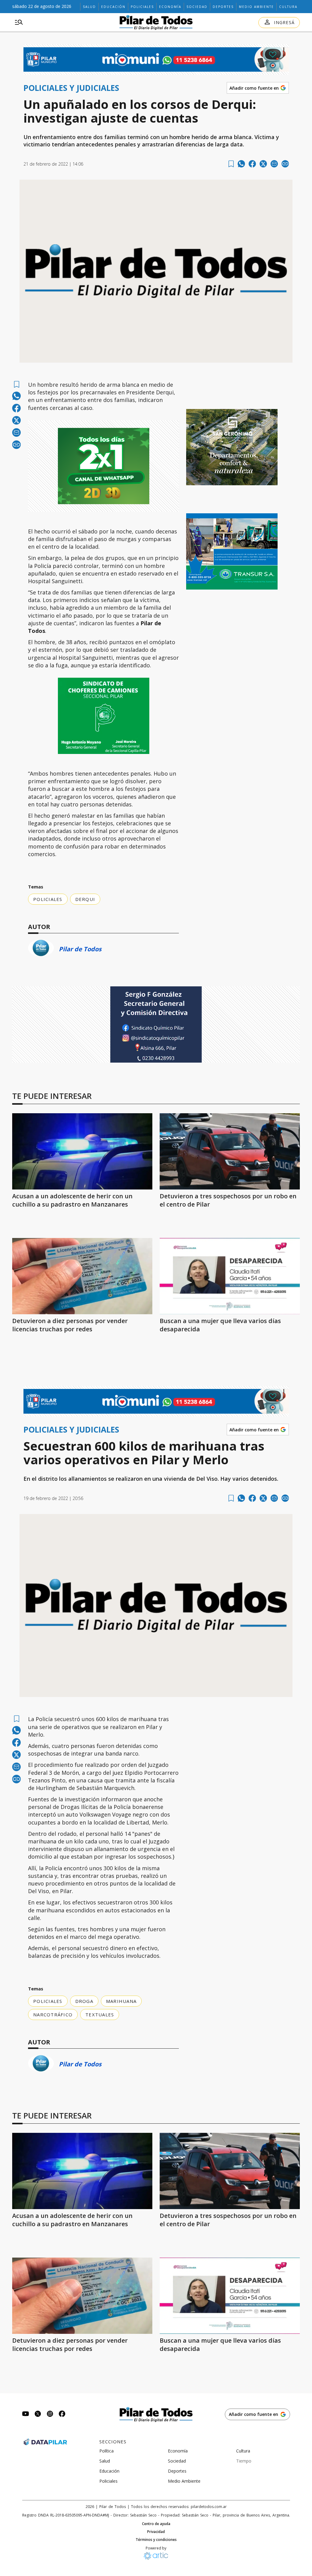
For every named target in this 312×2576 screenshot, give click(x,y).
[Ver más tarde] (231, 164)
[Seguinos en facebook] (62, 2415)
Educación (113, 7)
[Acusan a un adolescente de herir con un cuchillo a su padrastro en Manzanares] (82, 1151)
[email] (274, 164)
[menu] (19, 23)
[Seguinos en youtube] (26, 2415)
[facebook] (252, 164)
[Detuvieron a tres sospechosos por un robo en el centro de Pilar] (230, 1151)
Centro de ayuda (156, 2524)
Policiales (142, 7)
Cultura (288, 7)
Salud (89, 7)
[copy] (285, 164)
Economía (170, 7)
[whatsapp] (241, 164)
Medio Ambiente (256, 7)
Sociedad (197, 7)
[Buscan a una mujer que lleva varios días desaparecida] (230, 1276)
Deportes (223, 7)
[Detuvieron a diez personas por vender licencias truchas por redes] (82, 1276)
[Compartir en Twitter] (263, 164)
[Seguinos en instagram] (50, 2415)
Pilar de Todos (80, 949)
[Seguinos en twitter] (38, 2415)
